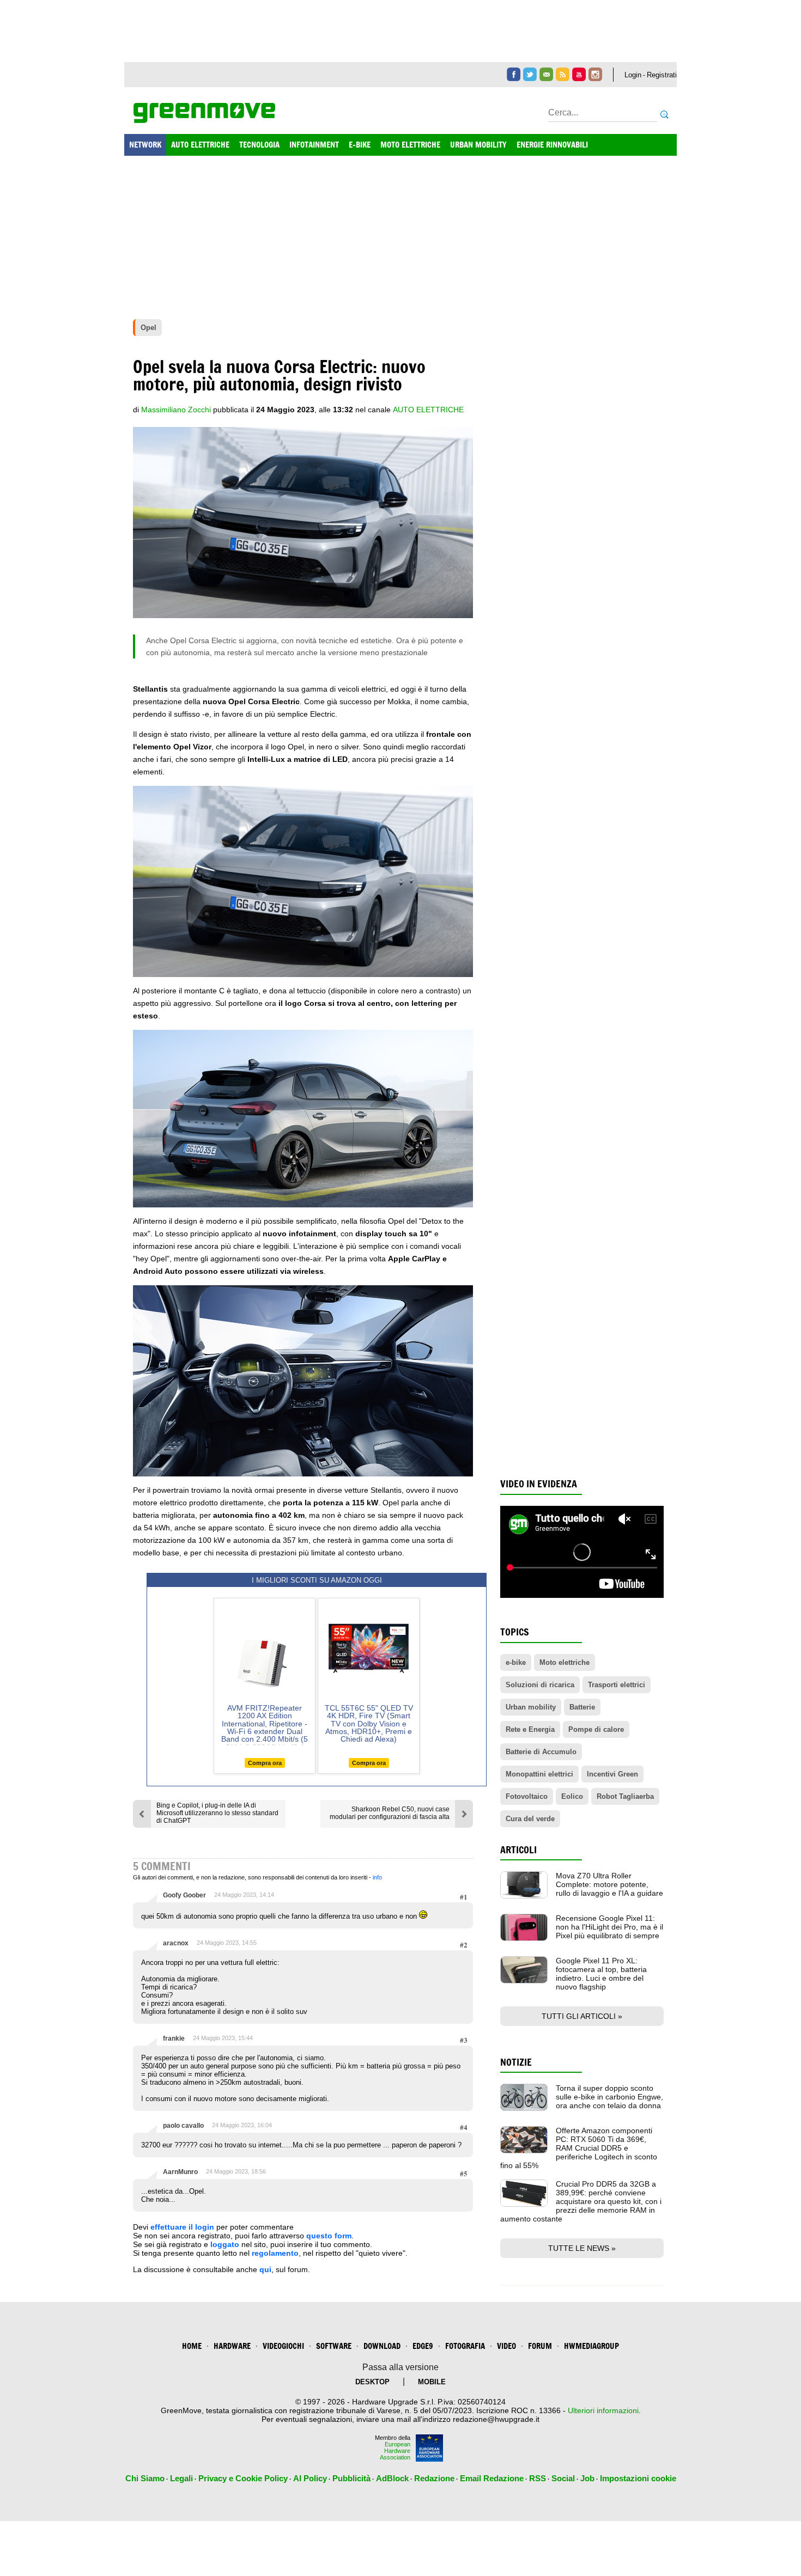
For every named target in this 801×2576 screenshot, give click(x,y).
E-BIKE (360, 145)
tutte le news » (582, 2248)
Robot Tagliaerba (625, 1796)
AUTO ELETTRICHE (200, 145)
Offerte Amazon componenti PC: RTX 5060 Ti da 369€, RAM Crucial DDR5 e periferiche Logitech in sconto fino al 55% (579, 2148)
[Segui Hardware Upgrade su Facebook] (514, 74)
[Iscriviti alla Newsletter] (546, 74)
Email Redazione (492, 2478)
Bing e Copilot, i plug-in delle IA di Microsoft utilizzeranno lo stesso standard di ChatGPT (217, 1813)
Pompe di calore (596, 1729)
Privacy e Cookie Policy (243, 2478)
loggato (225, 2244)
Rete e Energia (530, 1729)
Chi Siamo (145, 2478)
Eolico (572, 1796)
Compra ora (265, 1763)
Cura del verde (530, 1819)
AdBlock (392, 2478)
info (377, 1877)
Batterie (582, 1707)
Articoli (518, 1850)
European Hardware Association (395, 2451)
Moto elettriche (565, 1662)
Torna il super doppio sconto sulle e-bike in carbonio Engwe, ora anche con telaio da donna (609, 2097)
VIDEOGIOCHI (283, 2346)
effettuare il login (182, 2227)
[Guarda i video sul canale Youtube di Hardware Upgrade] (579, 74)
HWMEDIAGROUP (591, 2346)
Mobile (432, 2382)
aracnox (176, 1943)
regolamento (275, 2253)
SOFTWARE (334, 2346)
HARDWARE (232, 2346)
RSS (538, 2478)
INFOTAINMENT (314, 145)
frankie (174, 2038)
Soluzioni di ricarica (540, 1685)
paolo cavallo (183, 2126)
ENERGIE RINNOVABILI (552, 145)
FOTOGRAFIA (465, 2346)
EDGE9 (423, 2346)
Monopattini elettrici (539, 1774)
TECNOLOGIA (259, 145)
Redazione (434, 2478)
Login (633, 75)
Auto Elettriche (428, 410)
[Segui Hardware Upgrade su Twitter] (530, 74)
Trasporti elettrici (617, 1685)
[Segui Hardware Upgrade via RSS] (563, 74)
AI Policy (310, 2478)
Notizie (516, 2062)
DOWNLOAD (382, 2346)
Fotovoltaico (527, 1796)
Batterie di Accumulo (541, 1752)
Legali (181, 2478)
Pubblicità (351, 2478)
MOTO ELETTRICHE (410, 145)
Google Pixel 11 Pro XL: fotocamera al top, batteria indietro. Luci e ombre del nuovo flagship (601, 1974)
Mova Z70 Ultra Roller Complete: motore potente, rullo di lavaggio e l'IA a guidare (609, 1884)
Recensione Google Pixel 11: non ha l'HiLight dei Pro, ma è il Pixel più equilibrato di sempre (609, 1927)
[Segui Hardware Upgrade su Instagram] (595, 74)
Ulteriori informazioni (603, 2410)
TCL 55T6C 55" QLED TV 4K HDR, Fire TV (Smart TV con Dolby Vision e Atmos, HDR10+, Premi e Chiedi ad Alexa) (369, 1724)
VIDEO (506, 2346)
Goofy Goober (184, 1895)
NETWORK (145, 145)
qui (265, 2269)
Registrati (662, 75)
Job (587, 2478)
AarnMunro (180, 2172)
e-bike (516, 1662)
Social (563, 2478)
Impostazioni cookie (638, 2478)
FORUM (540, 2346)
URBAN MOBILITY (478, 145)
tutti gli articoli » (582, 2016)
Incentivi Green (612, 1774)
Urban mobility (531, 1707)
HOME (192, 2346)
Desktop (372, 2382)
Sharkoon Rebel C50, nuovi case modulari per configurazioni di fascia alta (390, 1813)
